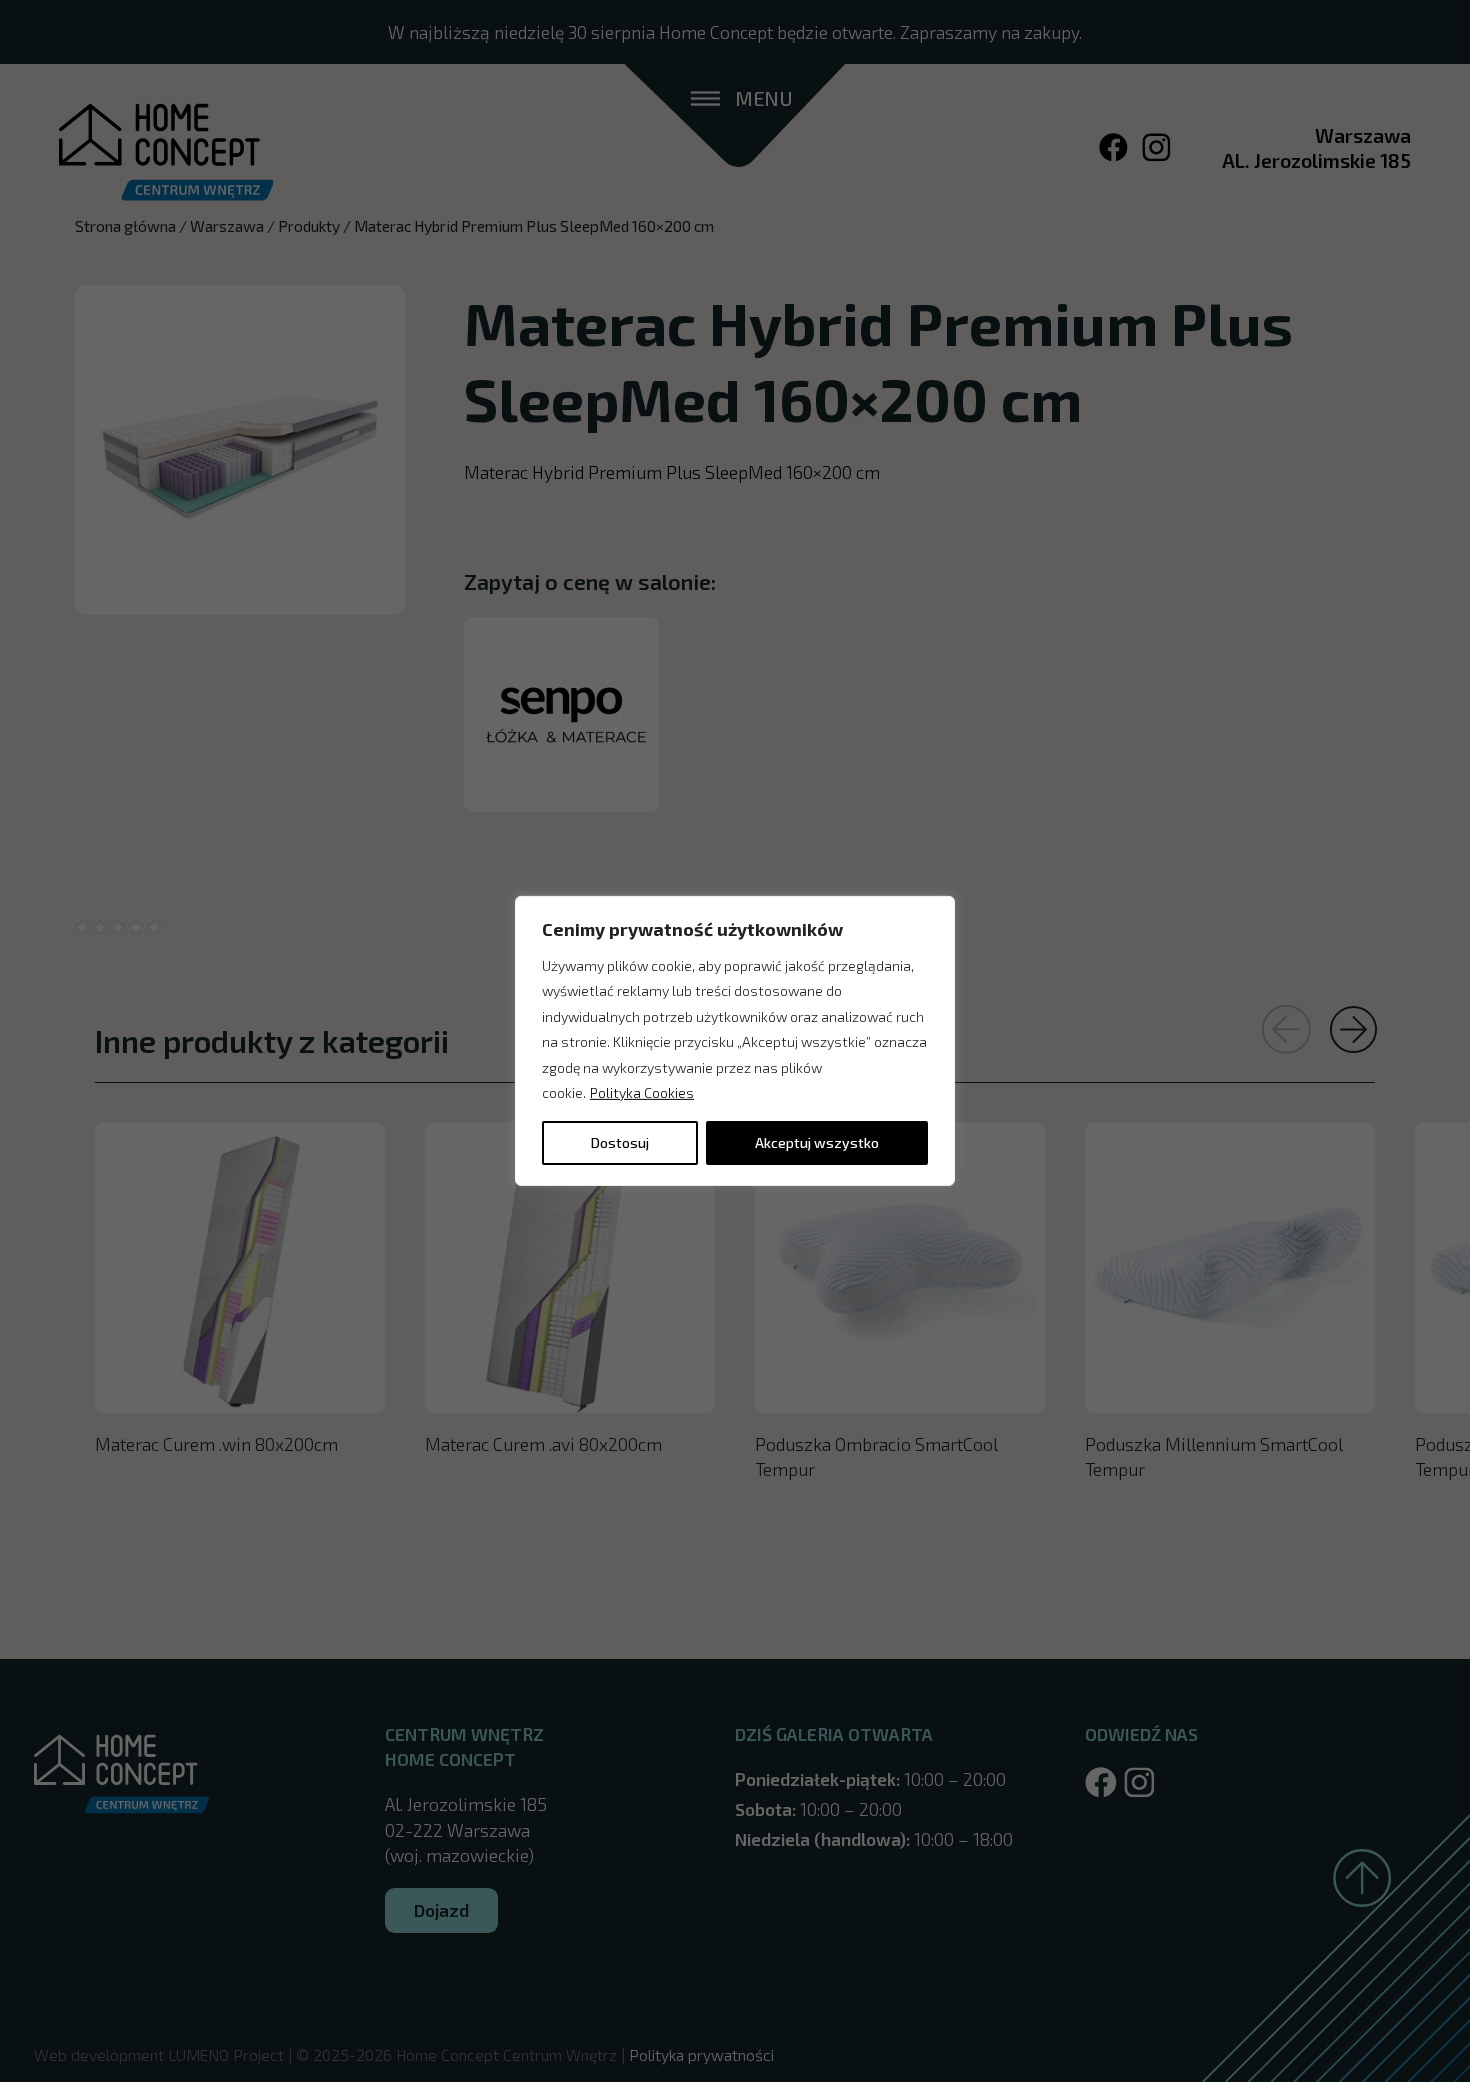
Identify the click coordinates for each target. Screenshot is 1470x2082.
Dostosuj (620, 1142)
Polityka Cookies (642, 1092)
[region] (735, 1041)
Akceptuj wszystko (817, 1142)
